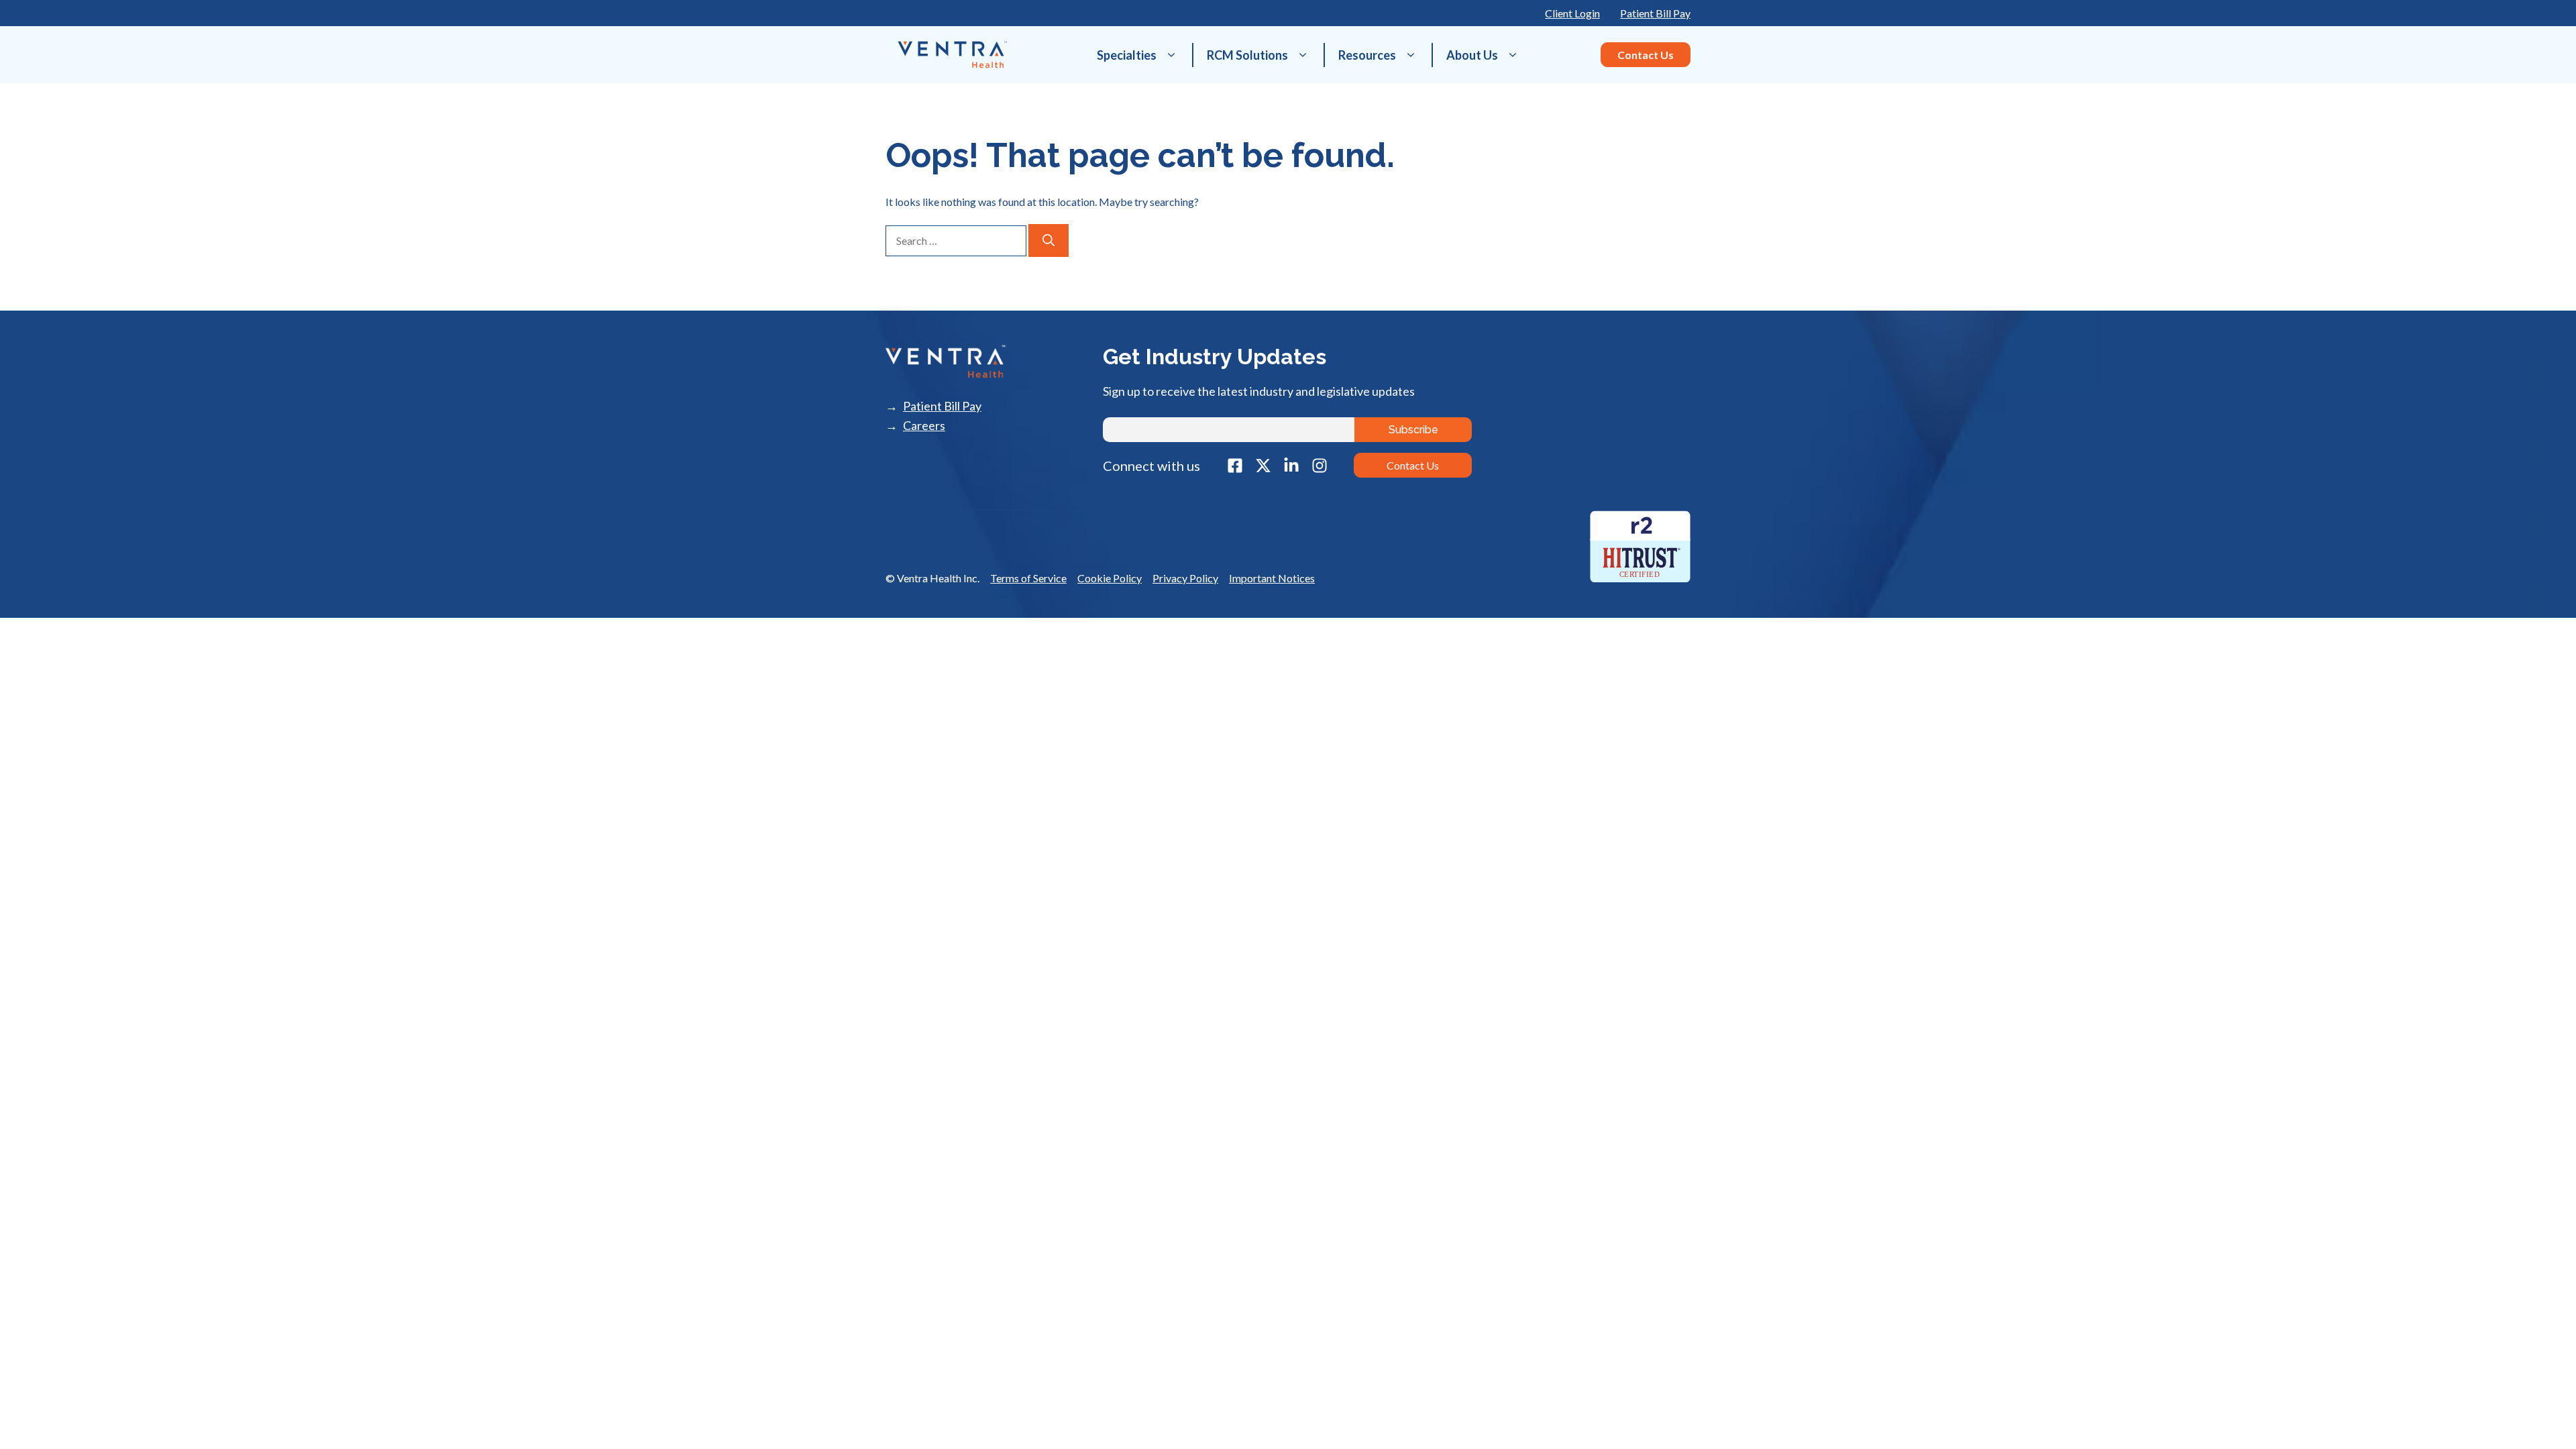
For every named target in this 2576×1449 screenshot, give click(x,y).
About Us (1472, 55)
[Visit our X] (1263, 466)
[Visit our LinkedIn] (1291, 466)
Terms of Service (1028, 578)
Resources (1367, 55)
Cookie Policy (1110, 578)
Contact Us (1646, 55)
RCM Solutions (1247, 55)
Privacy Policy (1185, 578)
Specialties (1127, 55)
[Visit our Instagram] (1320, 466)
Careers (924, 426)
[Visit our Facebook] (1235, 466)
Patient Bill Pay (1655, 13)
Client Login (1572, 13)
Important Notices (1272, 578)
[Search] (1049, 240)
